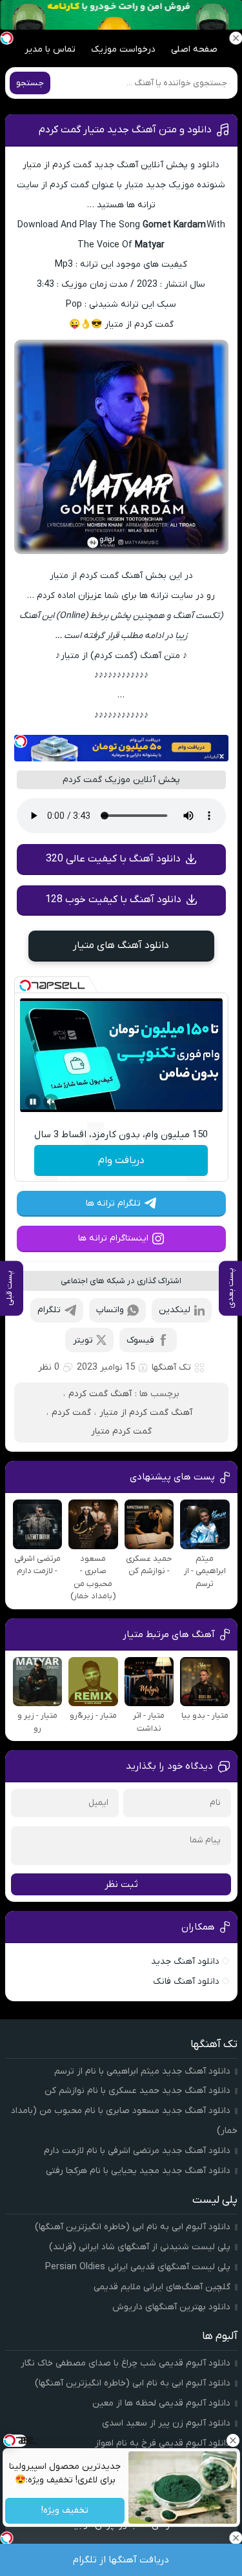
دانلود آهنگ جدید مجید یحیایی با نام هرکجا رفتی (138, 2171)
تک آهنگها (171, 1367)
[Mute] (51, 1102)
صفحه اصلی (194, 49)
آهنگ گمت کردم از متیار (146, 1413)
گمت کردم (71, 1413)
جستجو (30, 83)
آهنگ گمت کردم (100, 1394)
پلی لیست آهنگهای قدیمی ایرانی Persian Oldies (138, 2267)
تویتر (83, 1340)
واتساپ (110, 1310)
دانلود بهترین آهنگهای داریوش (171, 2307)
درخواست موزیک (123, 49)
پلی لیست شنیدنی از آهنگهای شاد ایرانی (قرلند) (140, 2247)
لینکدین (175, 1310)
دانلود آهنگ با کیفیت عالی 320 (113, 859)
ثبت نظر (121, 1884)
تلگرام (49, 1310)
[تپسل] (21, 741)
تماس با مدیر (50, 49)
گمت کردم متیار (121, 1431)
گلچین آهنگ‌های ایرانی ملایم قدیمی (162, 2287)
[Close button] (232, 2440)
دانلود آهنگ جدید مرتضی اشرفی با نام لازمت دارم (137, 2151)
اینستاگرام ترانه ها (113, 1238)
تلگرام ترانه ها (113, 1203)
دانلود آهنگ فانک (186, 1982)
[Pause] (33, 1102)
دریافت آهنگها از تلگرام (121, 2560)
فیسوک (140, 1340)
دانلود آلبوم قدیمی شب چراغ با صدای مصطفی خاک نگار (126, 2363)
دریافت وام (121, 1160)
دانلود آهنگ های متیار (121, 945)
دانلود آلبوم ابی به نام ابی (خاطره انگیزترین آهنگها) (133, 2227)
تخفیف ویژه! (65, 2511)
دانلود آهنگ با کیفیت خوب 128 (113, 900)
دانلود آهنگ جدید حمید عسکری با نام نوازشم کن (137, 2091)
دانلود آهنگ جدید (185, 1962)
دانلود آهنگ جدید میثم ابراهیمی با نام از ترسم (142, 2071)
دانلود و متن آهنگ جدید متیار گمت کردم (125, 130)
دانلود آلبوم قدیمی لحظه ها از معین (161, 2403)
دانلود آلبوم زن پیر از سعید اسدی (166, 2423)
